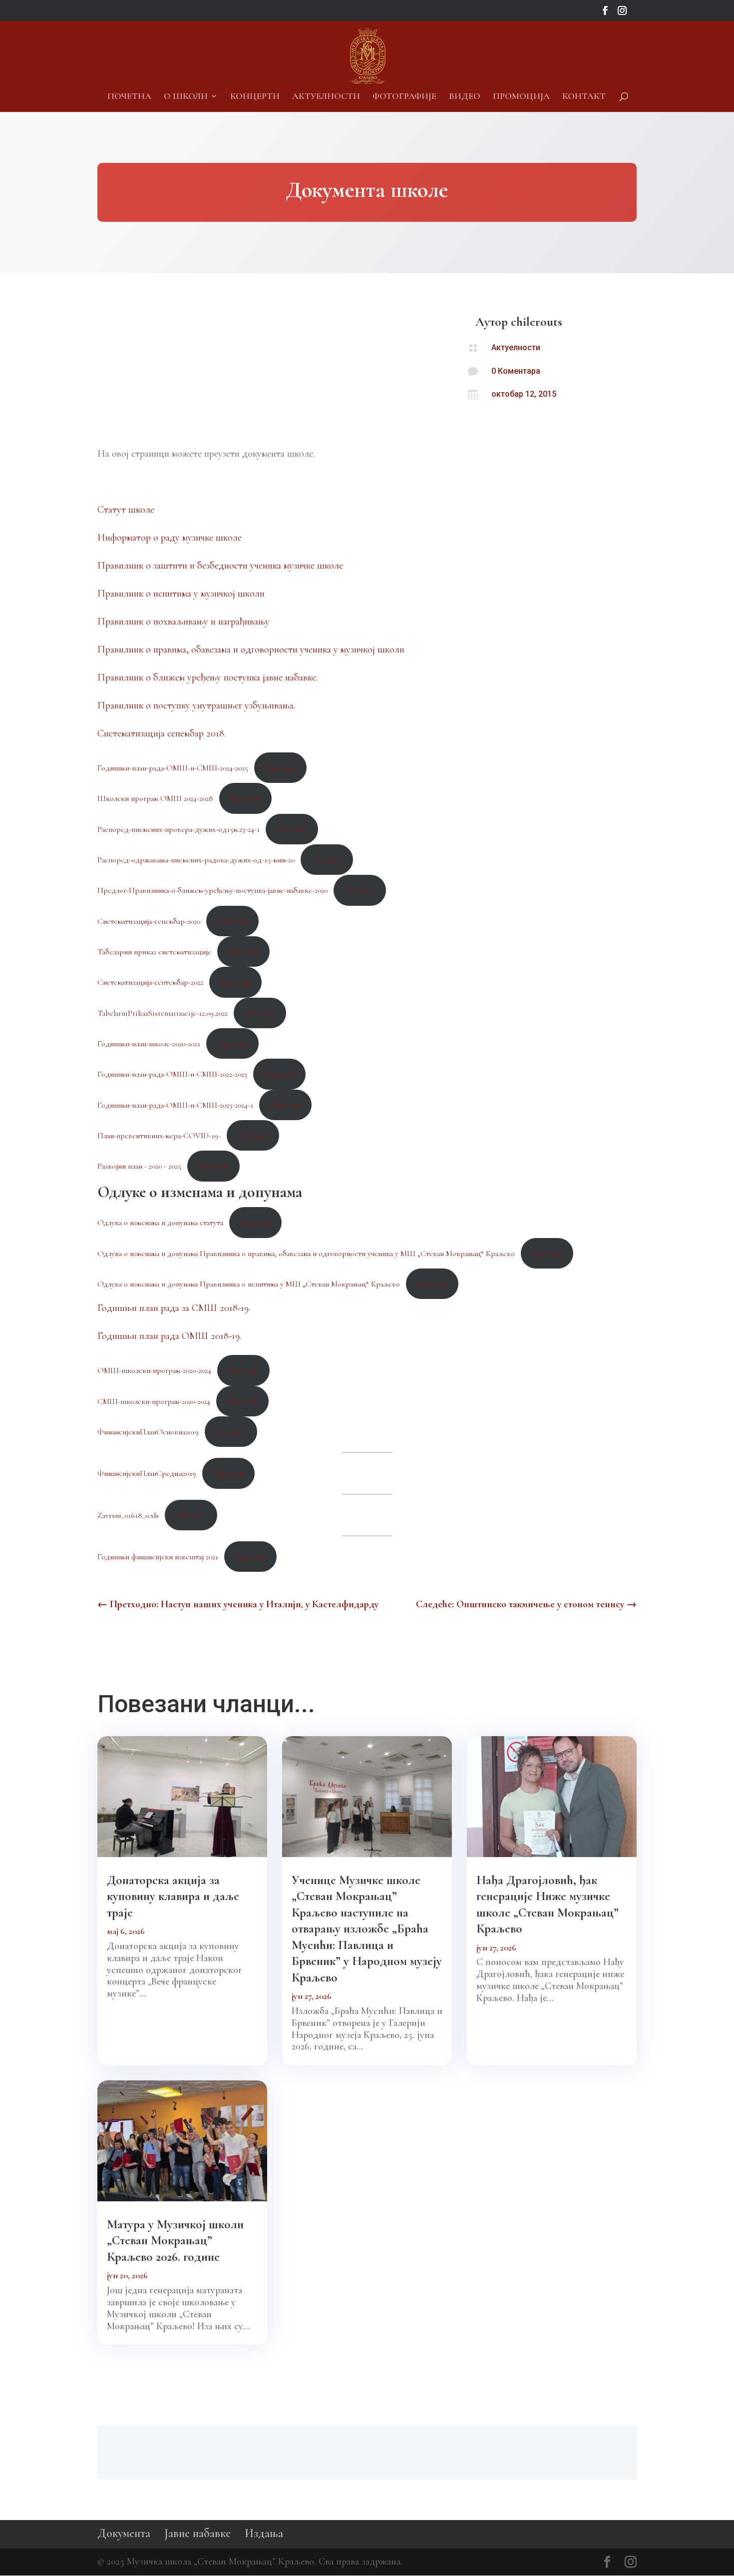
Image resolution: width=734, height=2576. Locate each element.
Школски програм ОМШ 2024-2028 (155, 798)
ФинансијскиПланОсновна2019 (148, 1432)
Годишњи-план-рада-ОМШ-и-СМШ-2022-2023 (172, 1074)
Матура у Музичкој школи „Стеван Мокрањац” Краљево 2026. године (175, 2241)
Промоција (521, 97)
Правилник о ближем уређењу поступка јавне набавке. (207, 677)
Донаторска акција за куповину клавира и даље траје (173, 1896)
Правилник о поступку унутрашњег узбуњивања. (196, 705)
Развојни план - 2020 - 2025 (139, 1166)
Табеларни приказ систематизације (154, 952)
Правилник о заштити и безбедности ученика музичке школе (220, 566)
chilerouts (537, 322)
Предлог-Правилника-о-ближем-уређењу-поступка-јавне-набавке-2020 (212, 890)
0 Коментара (516, 371)
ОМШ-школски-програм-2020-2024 (154, 1370)
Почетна (129, 97)
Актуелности (326, 97)
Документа (124, 2533)
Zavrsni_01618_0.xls (128, 1515)
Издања (264, 2533)
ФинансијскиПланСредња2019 (147, 1473)
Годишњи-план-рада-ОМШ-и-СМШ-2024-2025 (173, 768)
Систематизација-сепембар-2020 (149, 921)
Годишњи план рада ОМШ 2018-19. (169, 1336)
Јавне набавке (197, 2533)
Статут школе (126, 510)
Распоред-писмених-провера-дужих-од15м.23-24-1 (179, 829)
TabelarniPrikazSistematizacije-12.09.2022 (163, 1013)
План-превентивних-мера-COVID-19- (159, 1136)
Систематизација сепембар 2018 (161, 733)
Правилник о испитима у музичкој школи (181, 594)
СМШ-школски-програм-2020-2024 (154, 1401)
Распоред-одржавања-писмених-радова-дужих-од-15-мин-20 (196, 860)
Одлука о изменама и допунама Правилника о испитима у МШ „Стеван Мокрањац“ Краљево (249, 1284)
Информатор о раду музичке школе (170, 538)
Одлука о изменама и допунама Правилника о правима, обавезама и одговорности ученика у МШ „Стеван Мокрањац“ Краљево (306, 1253)
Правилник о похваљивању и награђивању (183, 622)
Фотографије (404, 97)
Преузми (280, 768)
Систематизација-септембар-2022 (150, 982)
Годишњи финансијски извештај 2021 (158, 1557)
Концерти (255, 97)
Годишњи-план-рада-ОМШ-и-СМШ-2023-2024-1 (175, 1105)
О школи (186, 97)
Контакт (584, 97)
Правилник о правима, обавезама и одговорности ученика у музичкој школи (251, 649)
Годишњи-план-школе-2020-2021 (149, 1044)
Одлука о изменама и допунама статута (160, 1223)
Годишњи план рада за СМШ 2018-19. (174, 1308)
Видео (465, 97)
